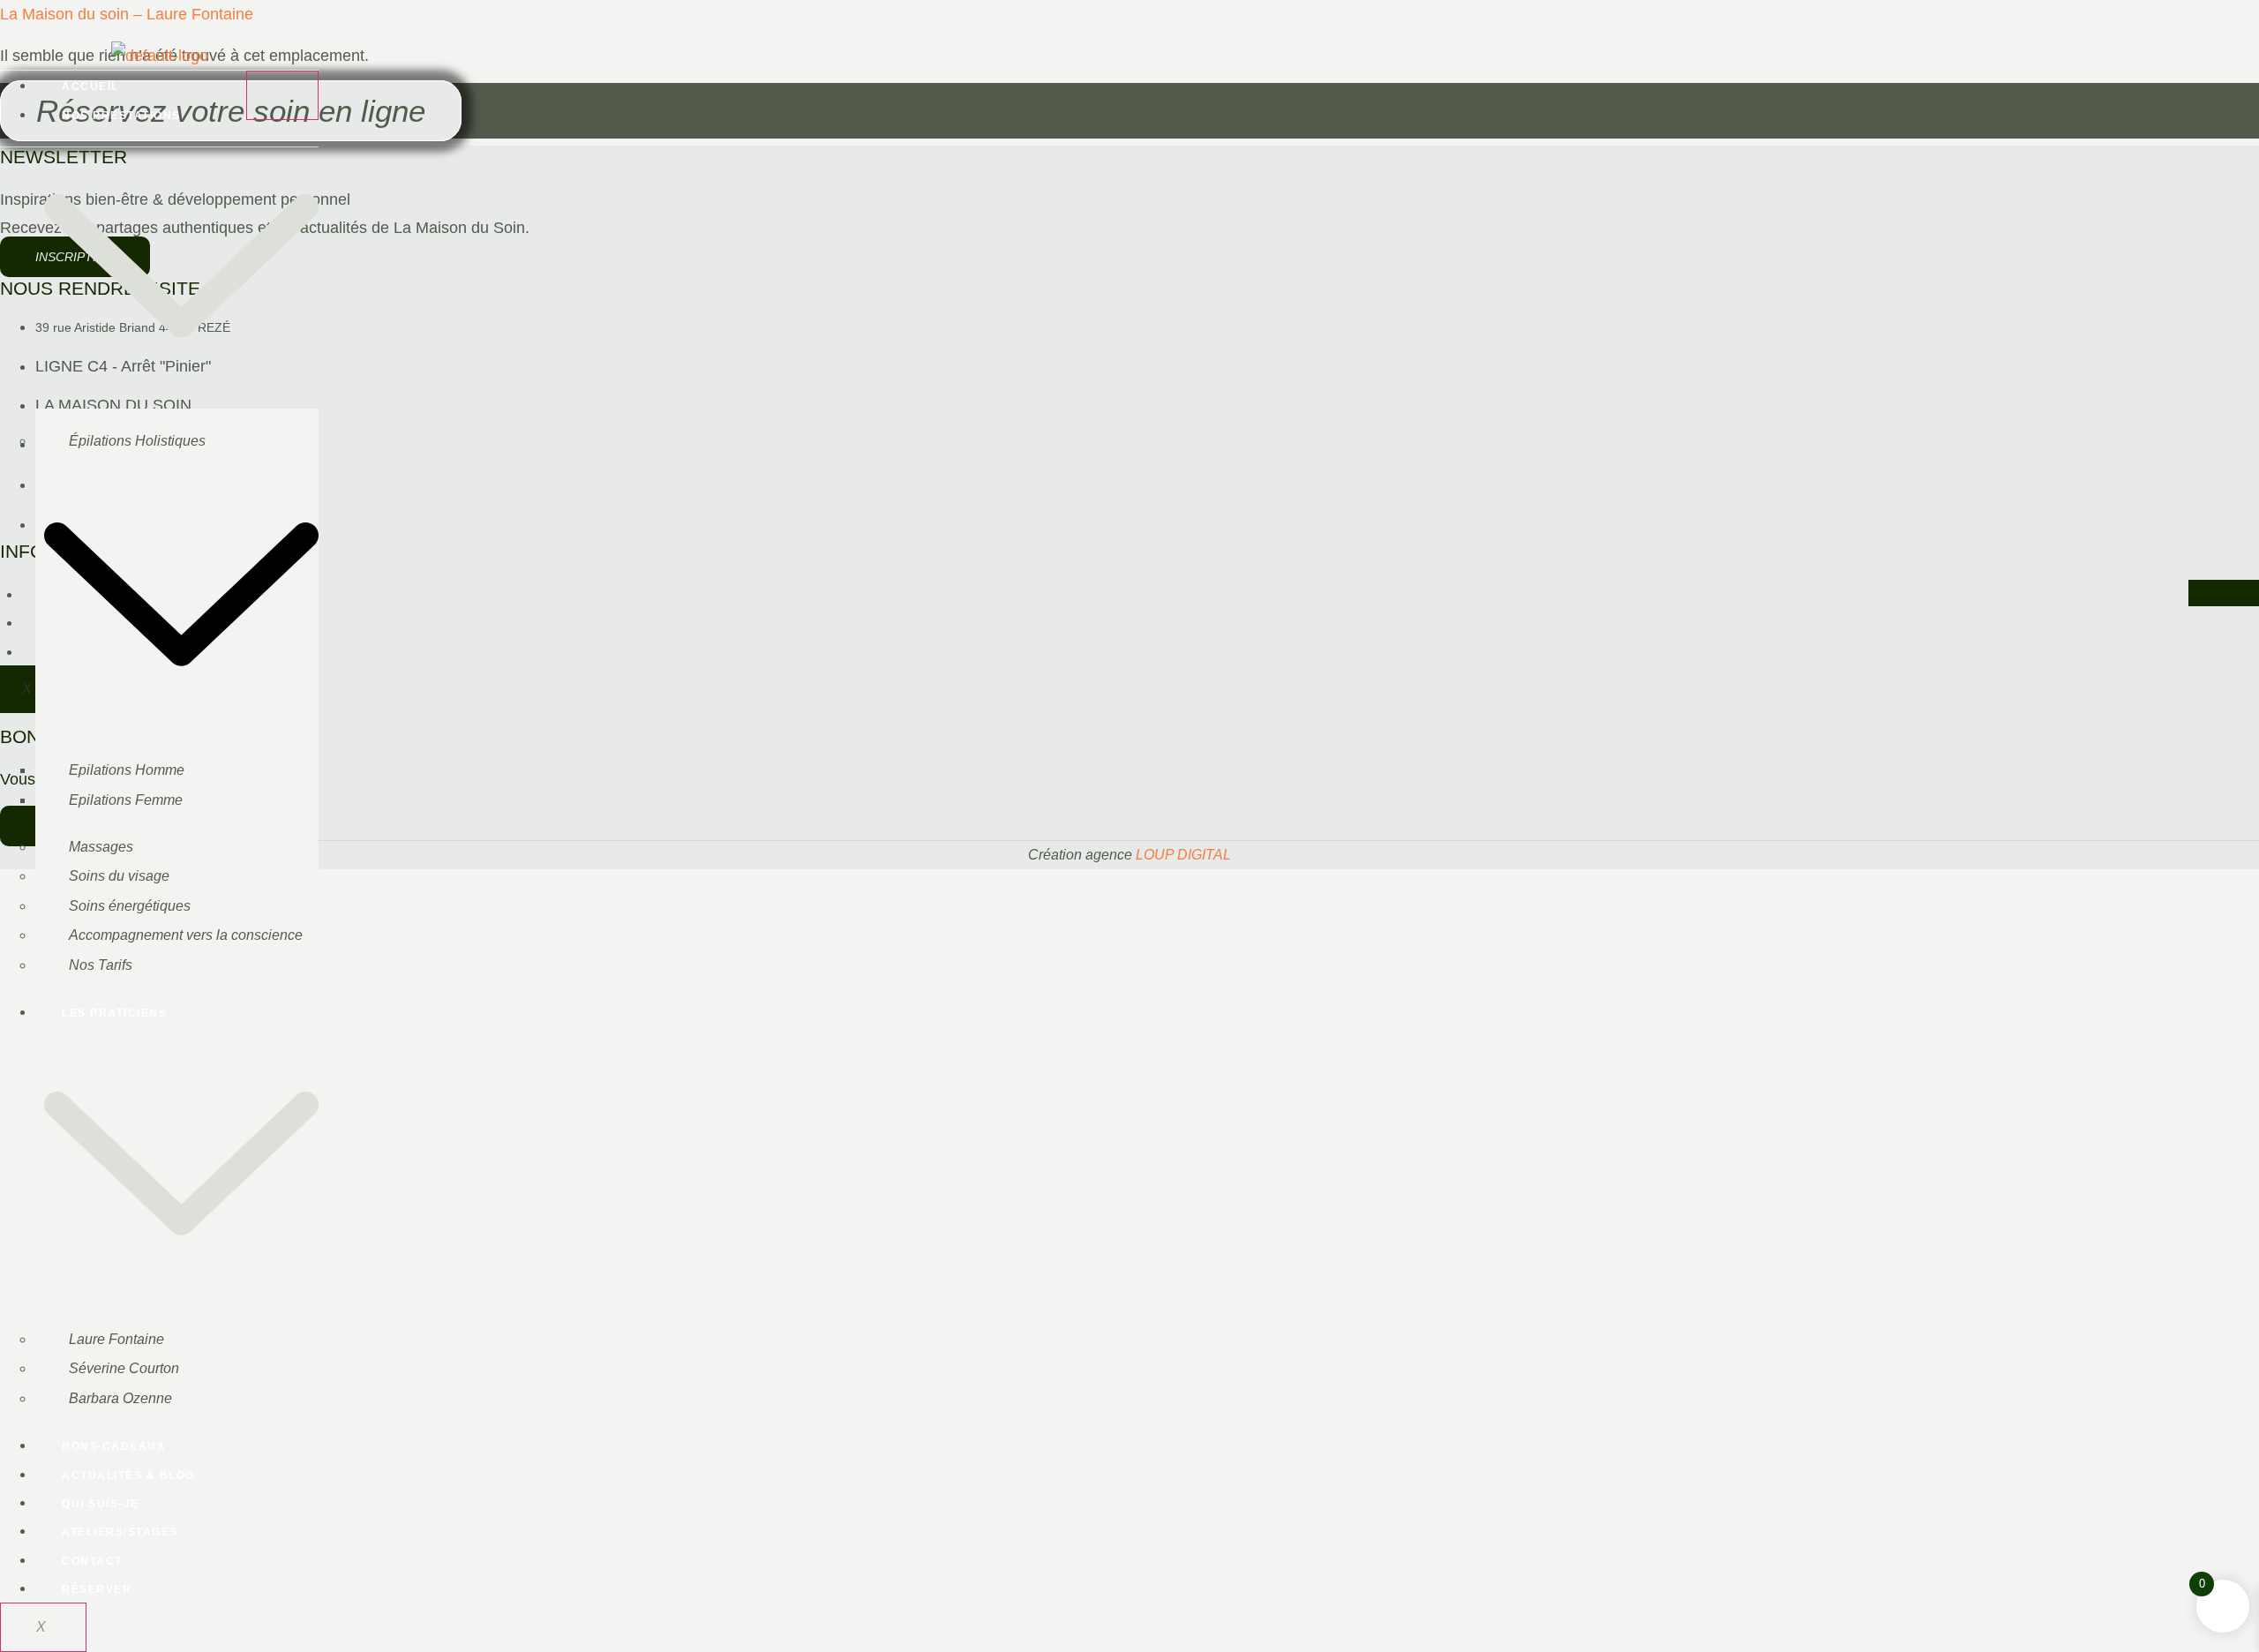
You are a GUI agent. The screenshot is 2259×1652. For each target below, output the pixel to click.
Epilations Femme (126, 800)
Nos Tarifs (101, 965)
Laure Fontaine (116, 1339)
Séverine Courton (124, 1368)
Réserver (97, 1589)
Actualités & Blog (128, 1476)
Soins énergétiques (130, 906)
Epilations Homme (127, 770)
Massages (101, 847)
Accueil (90, 86)
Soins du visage (119, 876)
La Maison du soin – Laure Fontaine (127, 14)
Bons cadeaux (113, 1446)
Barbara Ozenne (120, 1398)
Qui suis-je (101, 1504)
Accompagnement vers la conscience (186, 935)
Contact (92, 1561)
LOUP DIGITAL (1183, 855)
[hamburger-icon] (282, 95)
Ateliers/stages (120, 1532)
